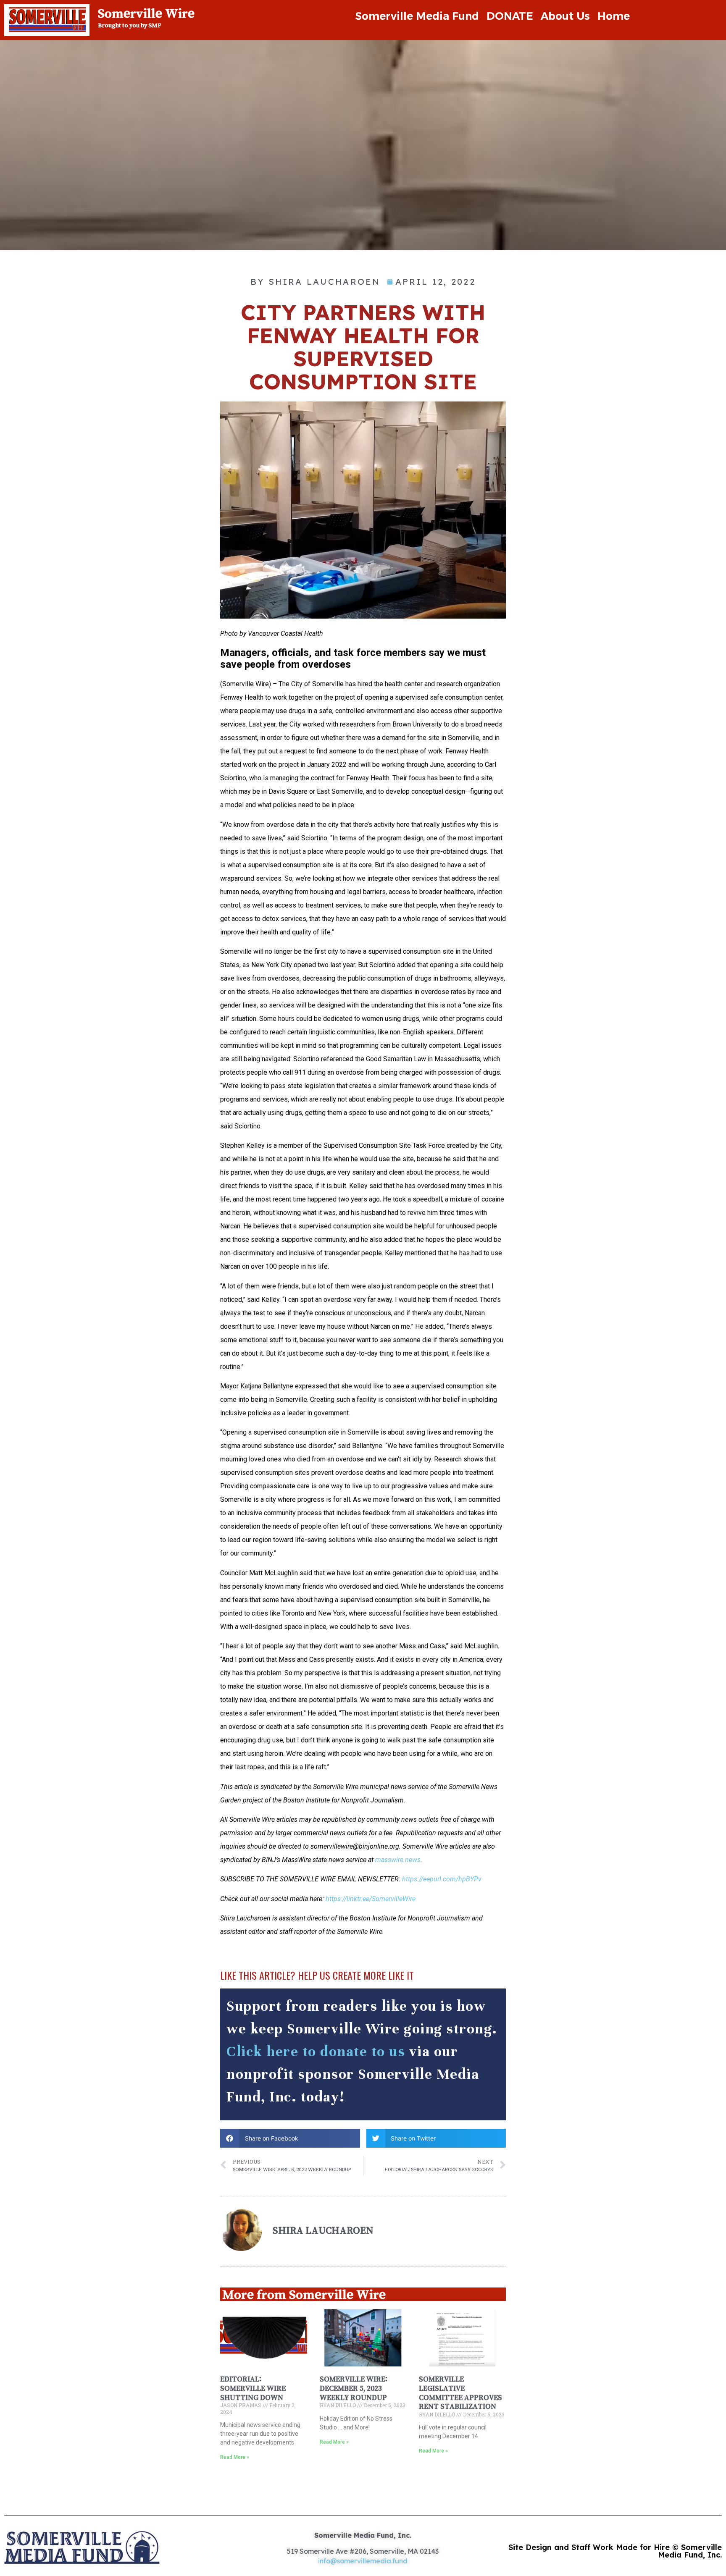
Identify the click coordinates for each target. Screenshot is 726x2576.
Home (614, 16)
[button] (290, 2138)
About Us (565, 16)
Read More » (235, 2457)
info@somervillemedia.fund (363, 2561)
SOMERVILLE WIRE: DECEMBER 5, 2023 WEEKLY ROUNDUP (354, 2388)
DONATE (510, 16)
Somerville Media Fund (417, 16)
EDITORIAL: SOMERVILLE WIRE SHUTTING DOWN (253, 2388)
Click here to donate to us (316, 2051)
